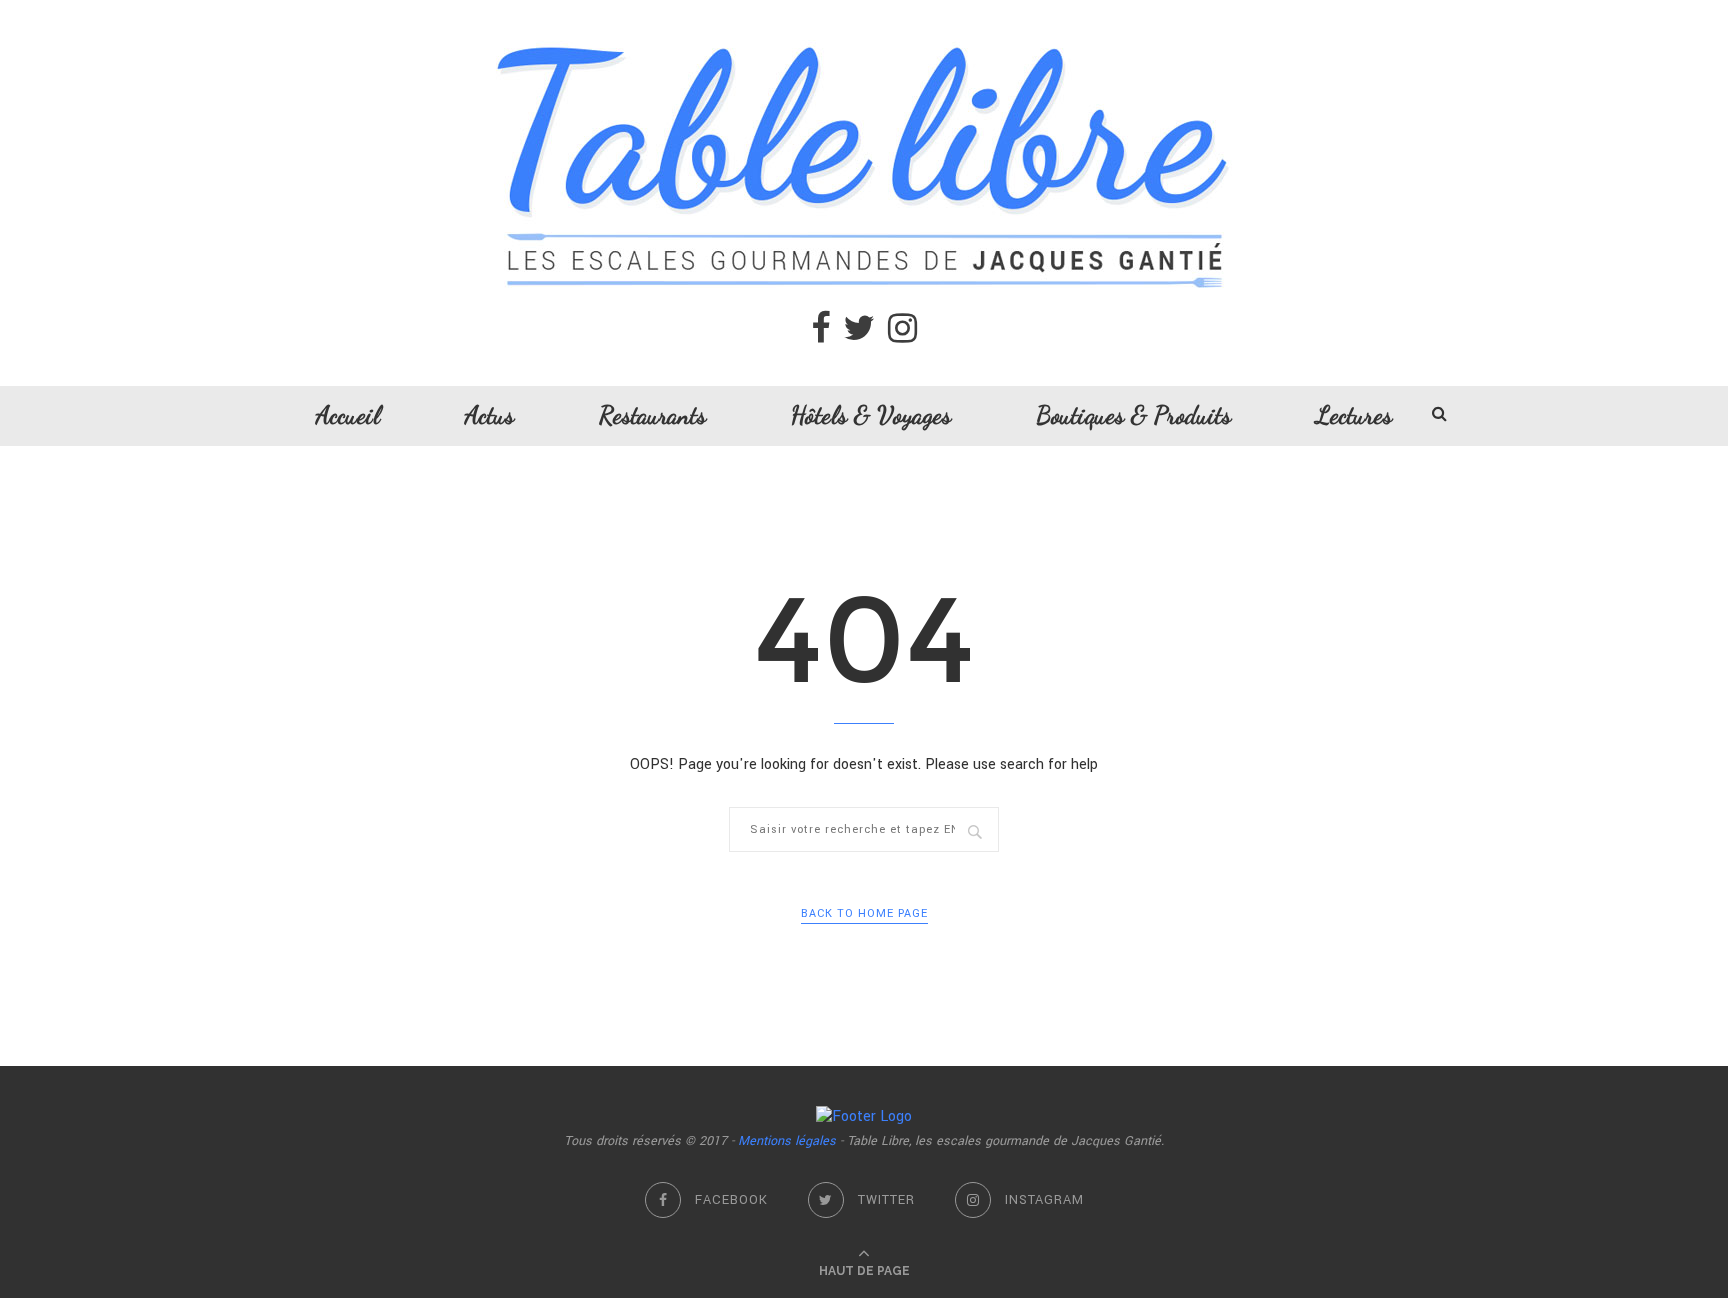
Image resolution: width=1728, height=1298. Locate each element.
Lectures (1354, 415)
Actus (489, 415)
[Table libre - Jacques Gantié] (864, 10)
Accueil (348, 415)
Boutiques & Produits (1133, 415)
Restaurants (652, 415)
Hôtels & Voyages (871, 415)
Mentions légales (787, 1141)
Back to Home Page (864, 913)
